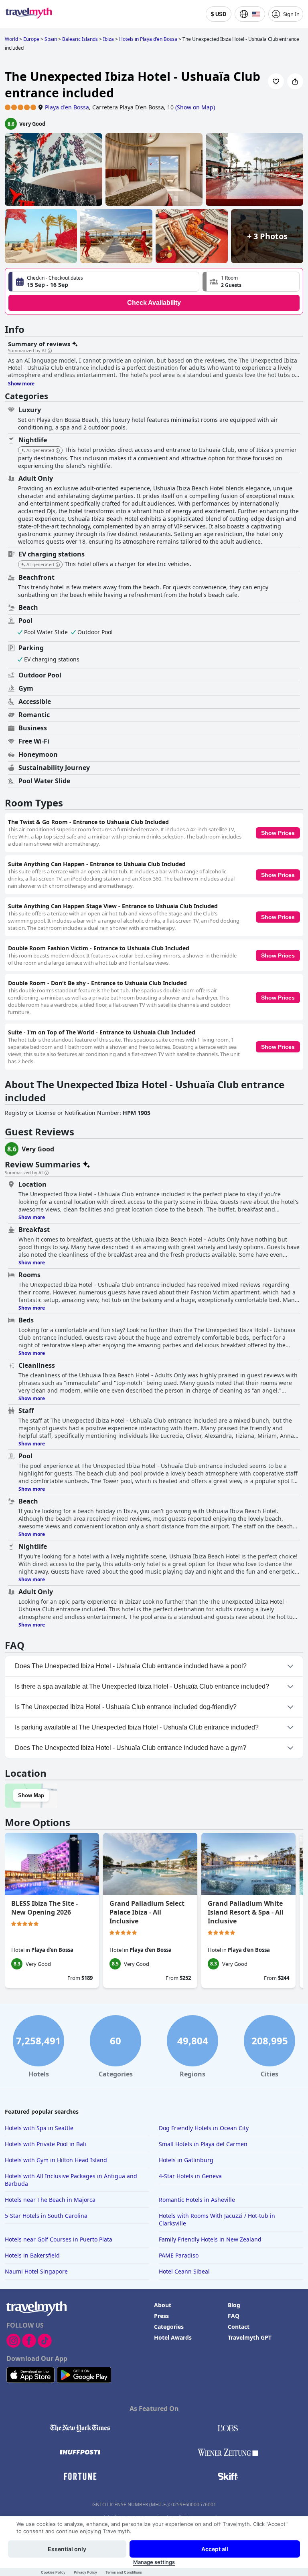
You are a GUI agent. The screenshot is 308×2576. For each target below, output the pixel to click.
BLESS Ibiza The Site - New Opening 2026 (45, 1908)
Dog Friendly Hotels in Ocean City (204, 2128)
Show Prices (278, 833)
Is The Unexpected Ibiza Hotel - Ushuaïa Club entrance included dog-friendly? (126, 1707)
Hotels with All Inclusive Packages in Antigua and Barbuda (71, 2180)
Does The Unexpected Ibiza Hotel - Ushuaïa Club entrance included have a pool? (131, 1666)
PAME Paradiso (179, 2255)
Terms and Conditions (124, 2572)
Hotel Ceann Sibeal (184, 2271)
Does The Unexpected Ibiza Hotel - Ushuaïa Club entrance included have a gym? (131, 1748)
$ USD (219, 14)
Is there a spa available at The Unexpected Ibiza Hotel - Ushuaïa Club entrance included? (142, 1686)
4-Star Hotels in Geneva (190, 2176)
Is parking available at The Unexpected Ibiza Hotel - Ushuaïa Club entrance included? (137, 1727)
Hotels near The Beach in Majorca (50, 2200)
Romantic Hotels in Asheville (197, 2200)
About (163, 2305)
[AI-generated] (58, 451)
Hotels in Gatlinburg (186, 2160)
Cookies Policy (53, 2572)
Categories (169, 2327)
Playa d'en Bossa (67, 107)
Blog (234, 2305)
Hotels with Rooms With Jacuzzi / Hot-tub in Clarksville (217, 2219)
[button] (251, 282)
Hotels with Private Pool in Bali (46, 2144)
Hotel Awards (173, 2337)
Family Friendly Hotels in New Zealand (210, 2239)
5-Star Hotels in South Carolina (46, 2216)
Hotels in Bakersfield (32, 2255)
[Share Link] (295, 81)
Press (161, 2316)
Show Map (31, 1795)
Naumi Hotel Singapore (36, 2271)
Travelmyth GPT (250, 2337)
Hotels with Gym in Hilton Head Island (56, 2160)
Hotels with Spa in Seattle (39, 2128)
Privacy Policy (85, 2572)
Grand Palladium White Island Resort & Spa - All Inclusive (246, 1912)
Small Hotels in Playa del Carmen (203, 2144)
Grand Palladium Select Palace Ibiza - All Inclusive (147, 1912)
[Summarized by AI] (50, 351)
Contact (239, 2327)
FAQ (234, 2316)
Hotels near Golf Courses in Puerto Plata (59, 2239)
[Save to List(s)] (276, 81)
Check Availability (154, 303)
